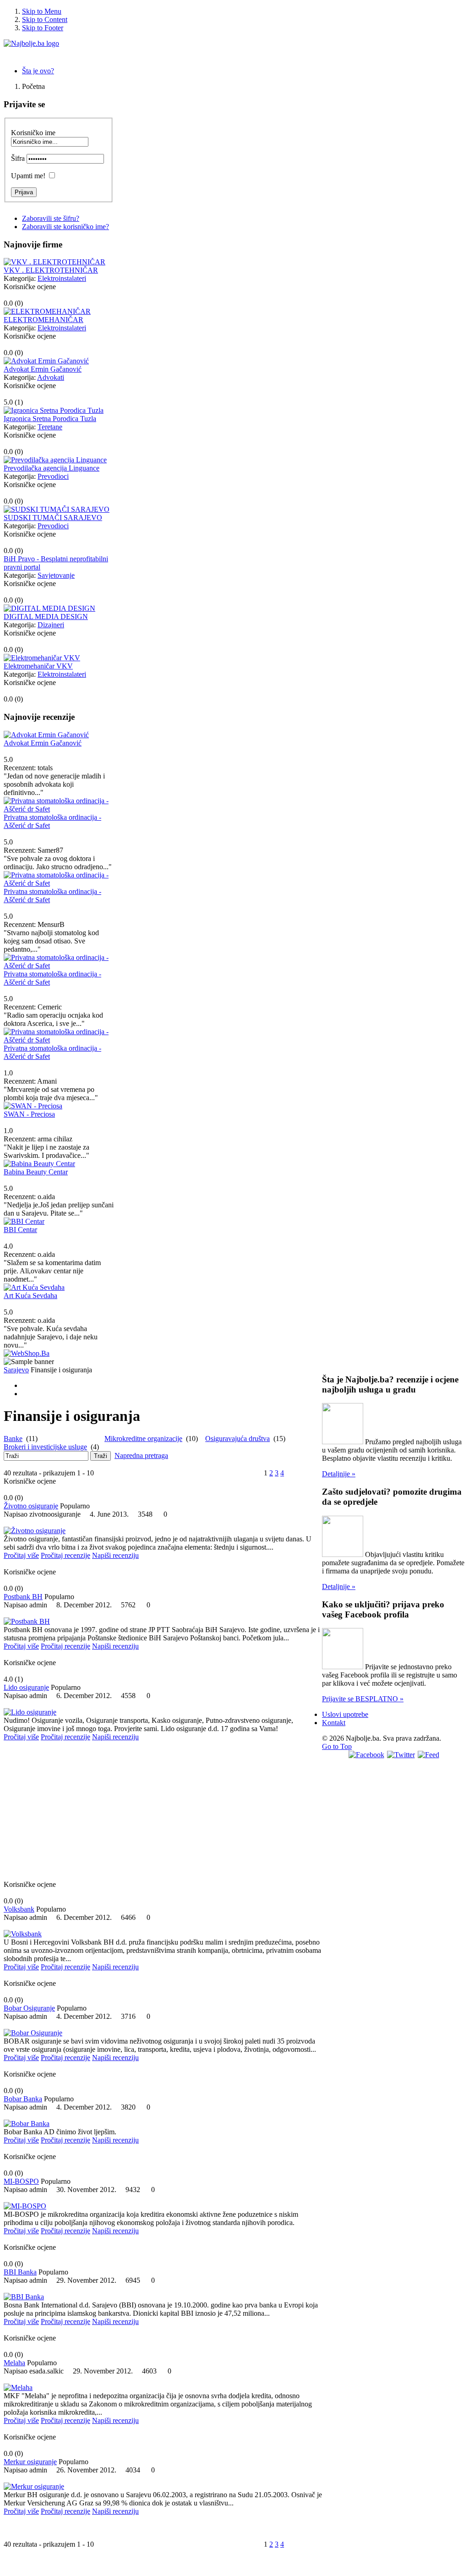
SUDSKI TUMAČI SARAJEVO (53, 518)
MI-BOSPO (21, 2181)
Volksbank (19, 1909)
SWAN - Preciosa (29, 1114)
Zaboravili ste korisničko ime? (65, 227)
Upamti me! (28, 176)
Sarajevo (16, 1370)
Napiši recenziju (115, 1555)
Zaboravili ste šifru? (51, 218)
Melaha (14, 2363)
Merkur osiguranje (30, 2462)
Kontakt (334, 1723)
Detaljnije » (339, 1474)
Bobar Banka (23, 2099)
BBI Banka (20, 2272)
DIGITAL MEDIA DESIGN (46, 617)
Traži (101, 1456)
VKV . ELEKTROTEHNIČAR (51, 270)
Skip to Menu (42, 11)
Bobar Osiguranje (29, 2008)
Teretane (50, 427)
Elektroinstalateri (62, 278)
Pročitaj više (21, 1555)
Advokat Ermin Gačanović (43, 369)
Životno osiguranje (31, 1506)
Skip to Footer (43, 28)
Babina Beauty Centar (36, 1172)
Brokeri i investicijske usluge (45, 1447)
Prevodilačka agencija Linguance (52, 468)
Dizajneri (51, 625)
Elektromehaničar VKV (38, 666)
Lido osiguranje (26, 1687)
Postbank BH (23, 1597)
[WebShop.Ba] (27, 1353)
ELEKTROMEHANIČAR (44, 320)
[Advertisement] (163, 1814)
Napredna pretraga (141, 1455)
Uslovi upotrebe (345, 1714)
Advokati (51, 377)
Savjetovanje (56, 575)
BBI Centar (20, 1230)
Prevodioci (53, 476)
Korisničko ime (33, 133)
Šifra (18, 158)
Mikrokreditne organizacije (143, 1439)
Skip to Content (45, 19)
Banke (13, 1439)
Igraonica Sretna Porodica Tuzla (50, 419)
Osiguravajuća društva (237, 1439)
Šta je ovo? (38, 71)
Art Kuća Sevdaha (30, 1296)
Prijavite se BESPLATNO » (363, 1699)
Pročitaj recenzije (65, 1555)
